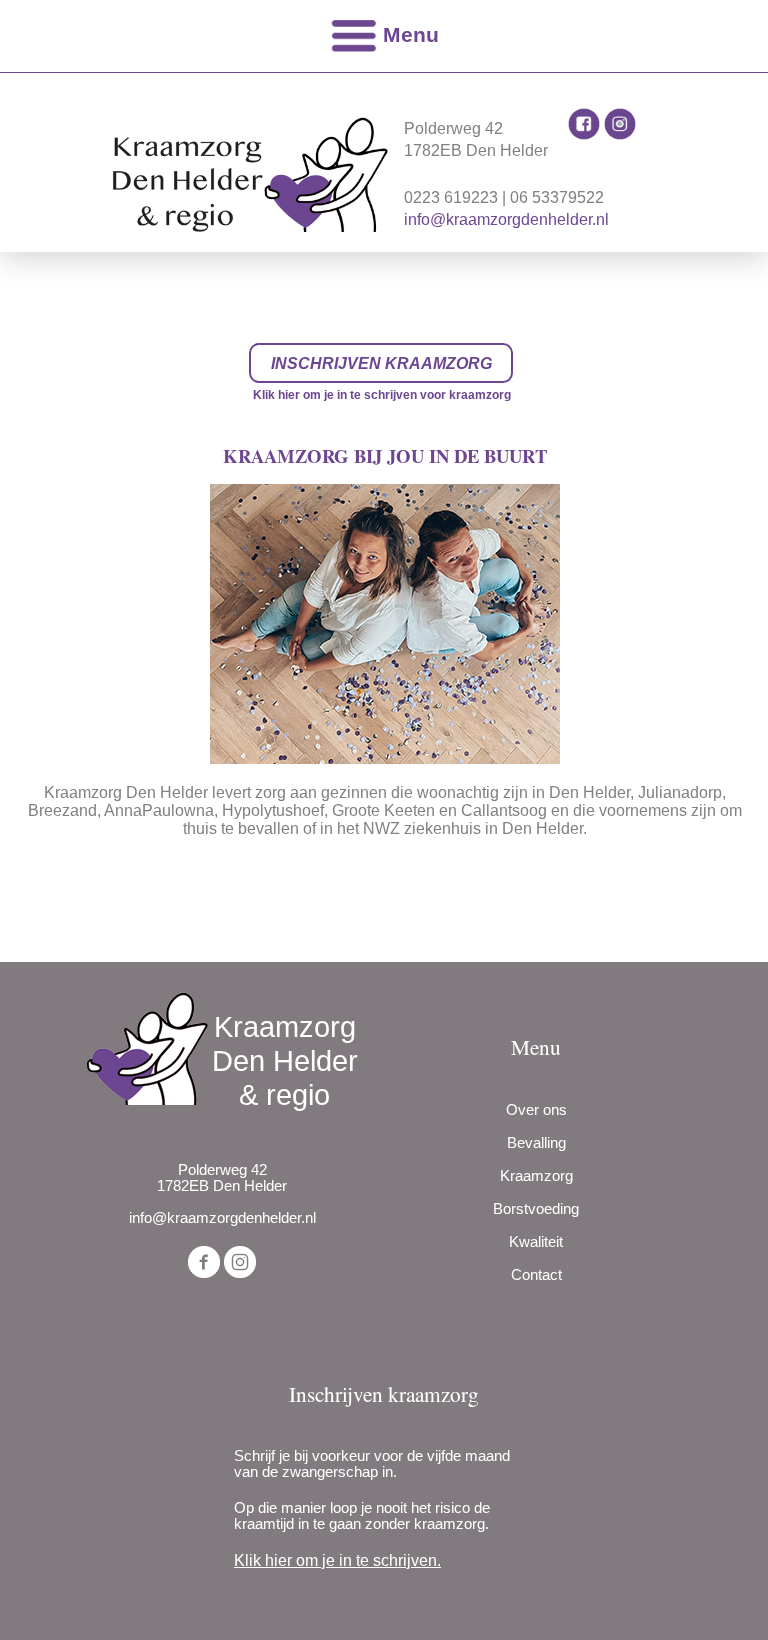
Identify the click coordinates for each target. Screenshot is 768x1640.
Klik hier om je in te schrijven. (337, 1560)
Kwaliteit (536, 1242)
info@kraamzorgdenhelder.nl (506, 219)
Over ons (536, 1110)
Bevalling (536, 1143)
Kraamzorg (536, 1176)
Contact (536, 1275)
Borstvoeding (536, 1209)
